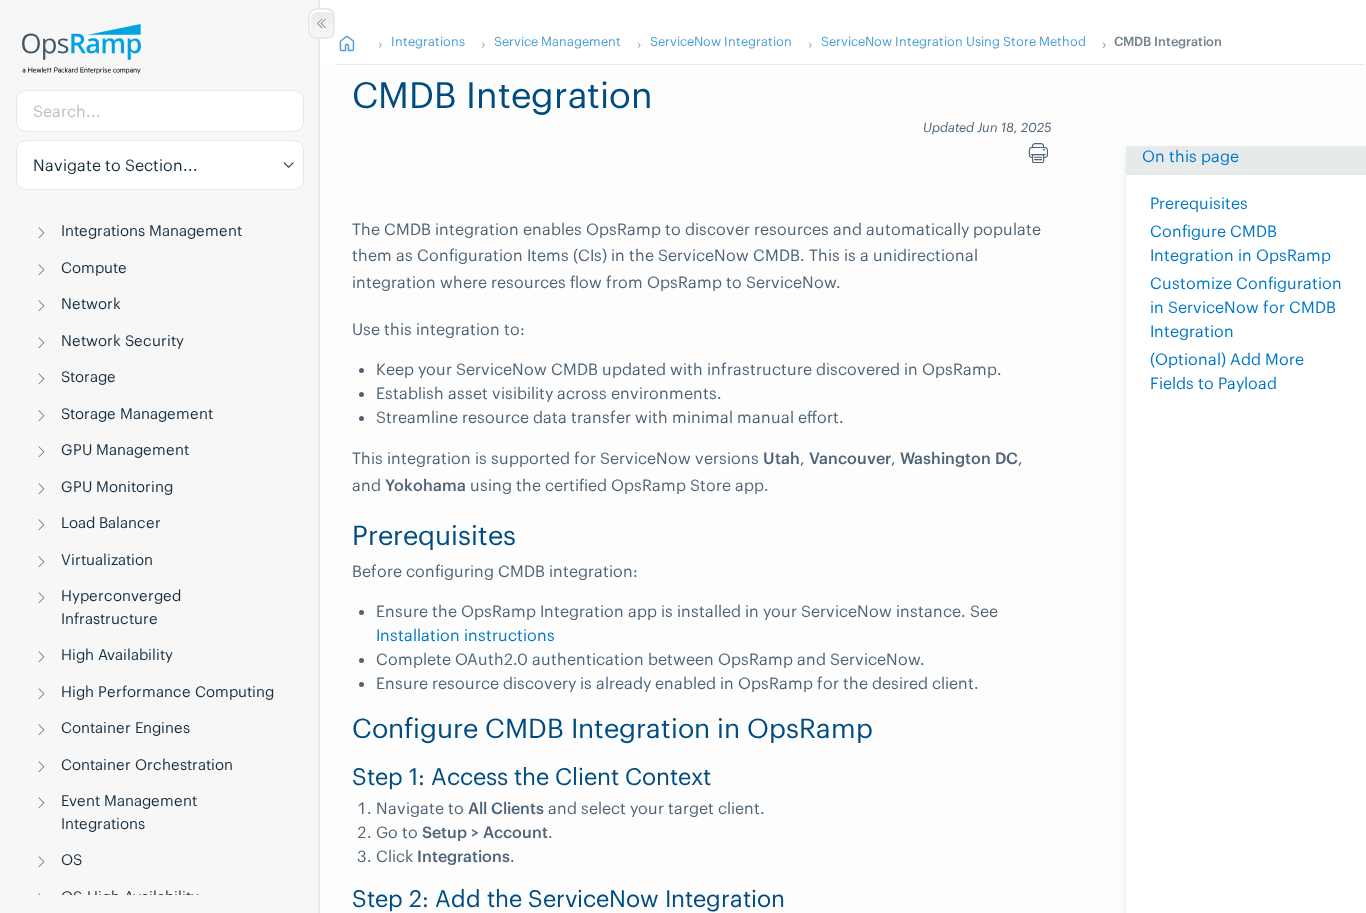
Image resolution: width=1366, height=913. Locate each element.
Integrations (428, 41)
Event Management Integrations (129, 812)
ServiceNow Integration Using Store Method (953, 41)
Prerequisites (1199, 203)
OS (71, 859)
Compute (94, 267)
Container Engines (125, 727)
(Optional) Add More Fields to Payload (1227, 371)
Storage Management (137, 413)
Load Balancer (111, 522)
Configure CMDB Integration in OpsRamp (1240, 243)
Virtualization (107, 559)
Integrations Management (151, 230)
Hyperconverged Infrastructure (121, 607)
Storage (88, 376)
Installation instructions (465, 635)
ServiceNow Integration (721, 41)
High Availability (117, 654)
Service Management (557, 41)
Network (91, 303)
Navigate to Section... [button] (115, 165)
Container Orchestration (147, 764)
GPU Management (125, 449)
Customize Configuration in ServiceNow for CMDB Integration (1246, 307)
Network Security (122, 340)
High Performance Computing (167, 691)
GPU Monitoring (117, 486)
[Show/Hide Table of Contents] (321, 23)
